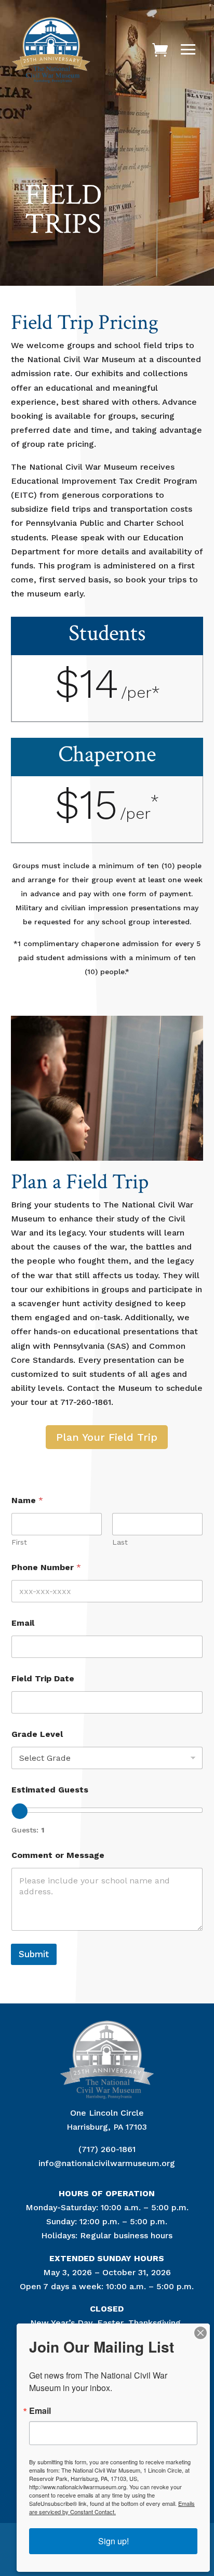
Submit (34, 1954)
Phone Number (46, 1567)
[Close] (200, 2333)
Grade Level (37, 1734)
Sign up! (113, 2541)
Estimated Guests (50, 1790)
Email (23, 1623)
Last (120, 1542)
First (19, 1542)
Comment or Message (58, 1855)
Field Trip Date (43, 1678)
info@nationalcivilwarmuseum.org (107, 2163)
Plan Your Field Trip (107, 1437)
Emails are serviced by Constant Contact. (112, 2507)
